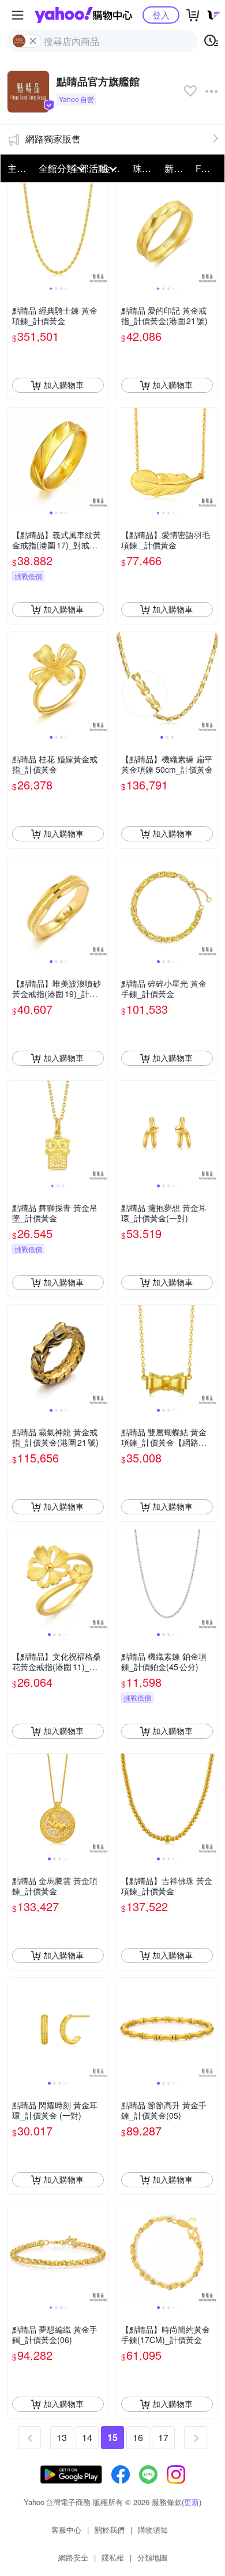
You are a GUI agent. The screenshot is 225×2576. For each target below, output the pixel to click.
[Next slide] (101, 234)
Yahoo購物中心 (83, 15)
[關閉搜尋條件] (33, 41)
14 (87, 2437)
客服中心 (66, 2530)
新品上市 (177, 168)
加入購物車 (63, 385)
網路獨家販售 (53, 139)
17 (163, 2437)
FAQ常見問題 (208, 168)
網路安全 (73, 2557)
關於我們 (110, 2530)
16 (138, 2437)
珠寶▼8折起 (145, 168)
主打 (17, 168)
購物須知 (153, 2530)
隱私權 (113, 2557)
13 (62, 2437)
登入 (161, 15)
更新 (192, 2502)
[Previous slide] (15, 234)
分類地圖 (152, 2557)
